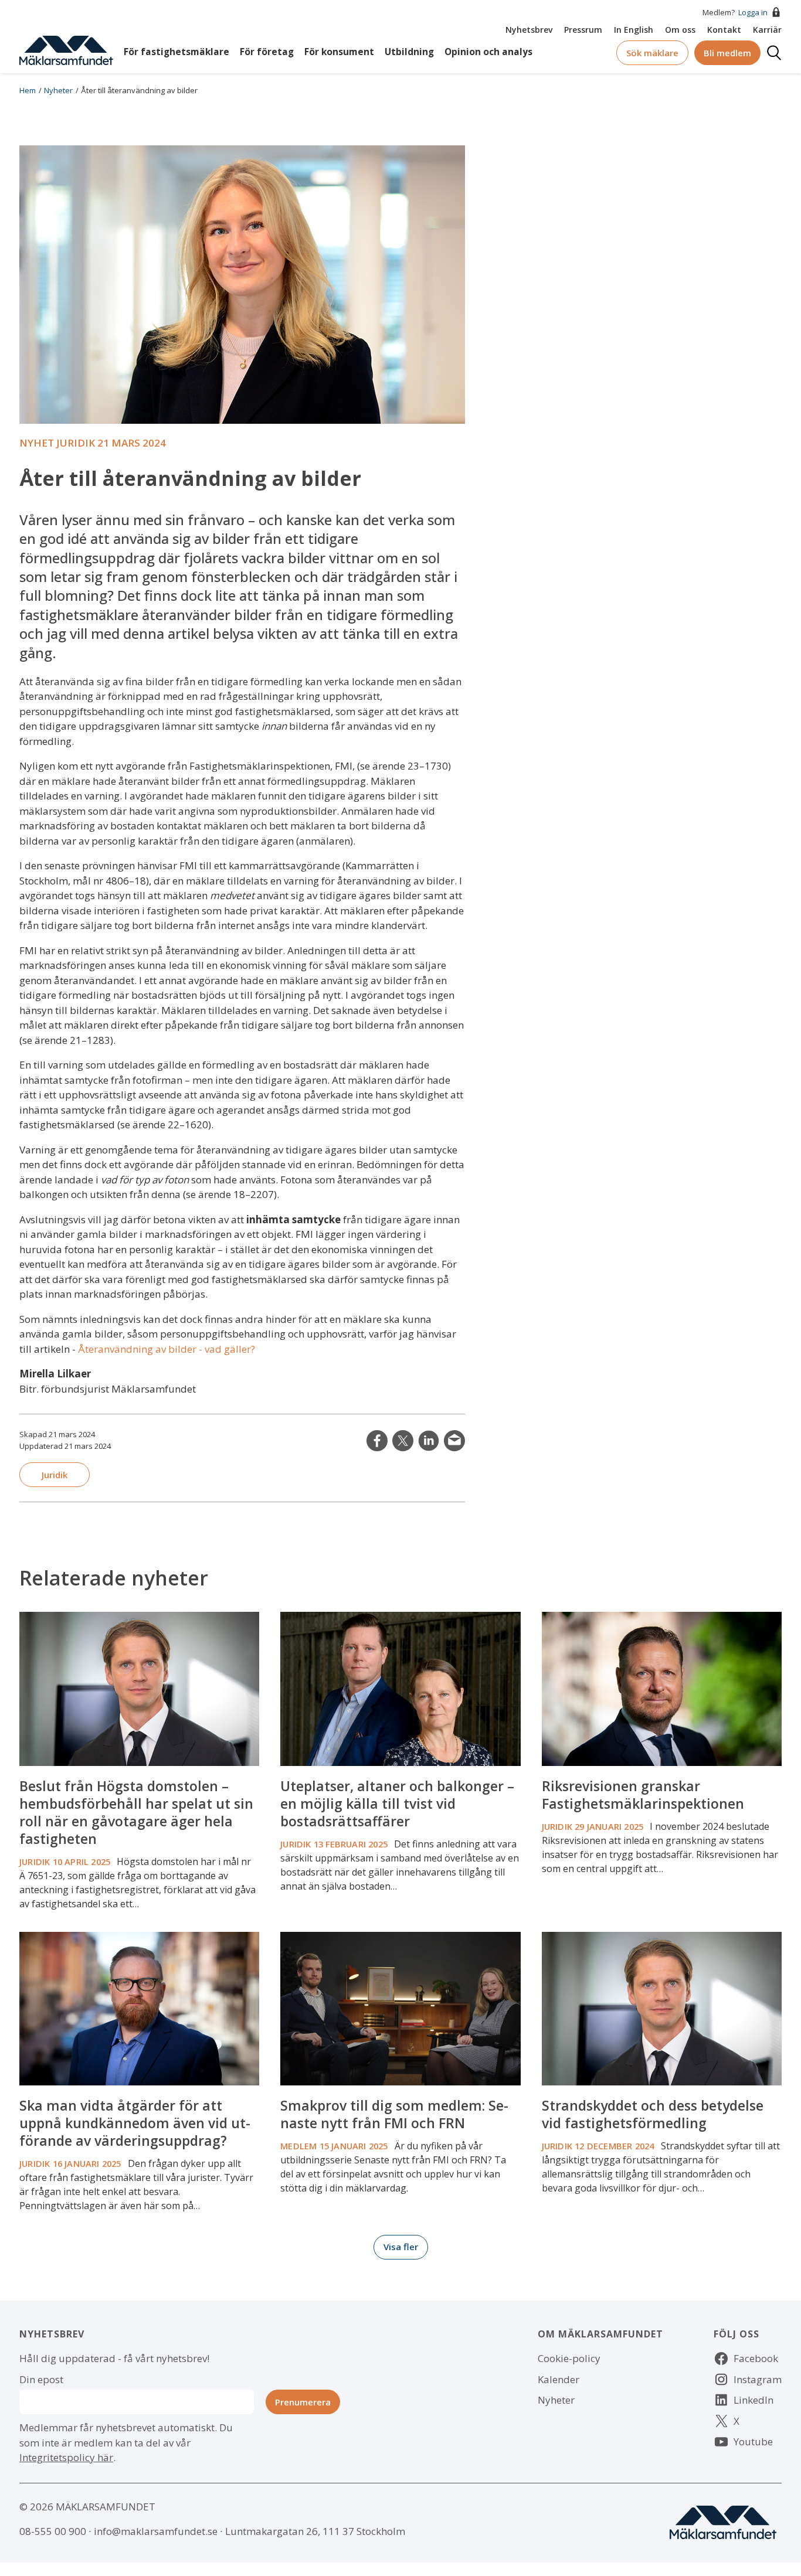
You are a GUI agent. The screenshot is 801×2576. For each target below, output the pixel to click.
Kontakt (724, 30)
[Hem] (66, 50)
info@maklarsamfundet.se (156, 2531)
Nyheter (58, 90)
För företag (267, 52)
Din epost (41, 2379)
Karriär (767, 30)
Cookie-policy (569, 2358)
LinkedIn (429, 1441)
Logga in (753, 12)
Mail (454, 1441)
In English (634, 30)
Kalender (559, 2379)
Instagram (758, 2379)
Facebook (756, 2358)
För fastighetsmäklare (177, 52)
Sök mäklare (652, 53)
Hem (28, 90)
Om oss (680, 30)
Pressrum (583, 30)
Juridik (55, 1475)
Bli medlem (727, 53)
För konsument (339, 52)
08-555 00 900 (53, 2531)
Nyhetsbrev (529, 30)
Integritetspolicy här (66, 2457)
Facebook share (377, 1441)
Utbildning (409, 52)
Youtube (753, 2441)
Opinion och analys (488, 52)
